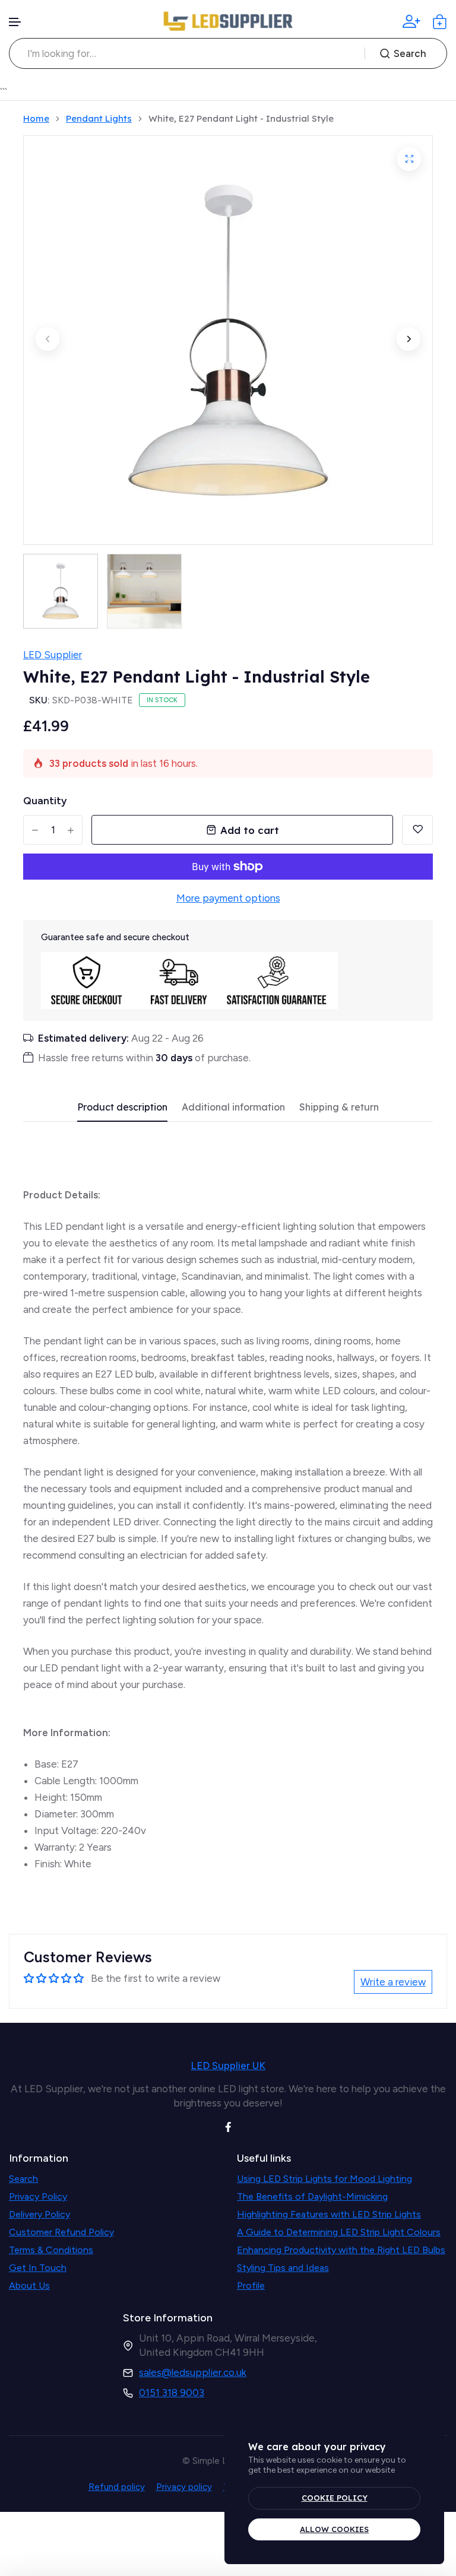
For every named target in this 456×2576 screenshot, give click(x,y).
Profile (251, 2285)
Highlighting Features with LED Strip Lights (329, 2214)
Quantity (45, 801)
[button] (15, 22)
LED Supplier (53, 655)
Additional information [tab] (233, 1107)
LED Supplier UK (228, 2066)
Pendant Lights (99, 119)
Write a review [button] (393, 1982)
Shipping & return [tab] (339, 1107)
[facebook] (228, 2126)
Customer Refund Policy (61, 2232)
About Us (29, 2285)
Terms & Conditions (51, 2250)
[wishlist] (417, 830)
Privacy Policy (38, 2196)
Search (410, 53)
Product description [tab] (122, 1107)
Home (36, 119)
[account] (411, 21)
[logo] (228, 21)
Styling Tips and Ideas (283, 2268)
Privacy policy (184, 2487)
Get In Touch (38, 2268)
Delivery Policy (39, 2214)
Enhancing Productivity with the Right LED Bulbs (341, 2250)
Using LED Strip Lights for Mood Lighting (324, 2179)
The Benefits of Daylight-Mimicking (312, 2196)
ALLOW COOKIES (334, 2529)
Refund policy (117, 2487)
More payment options (228, 898)
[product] (409, 159)
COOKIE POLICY (335, 2498)
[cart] (440, 22)
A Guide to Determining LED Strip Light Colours (339, 2232)
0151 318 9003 (172, 2393)
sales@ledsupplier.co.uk (193, 2372)
